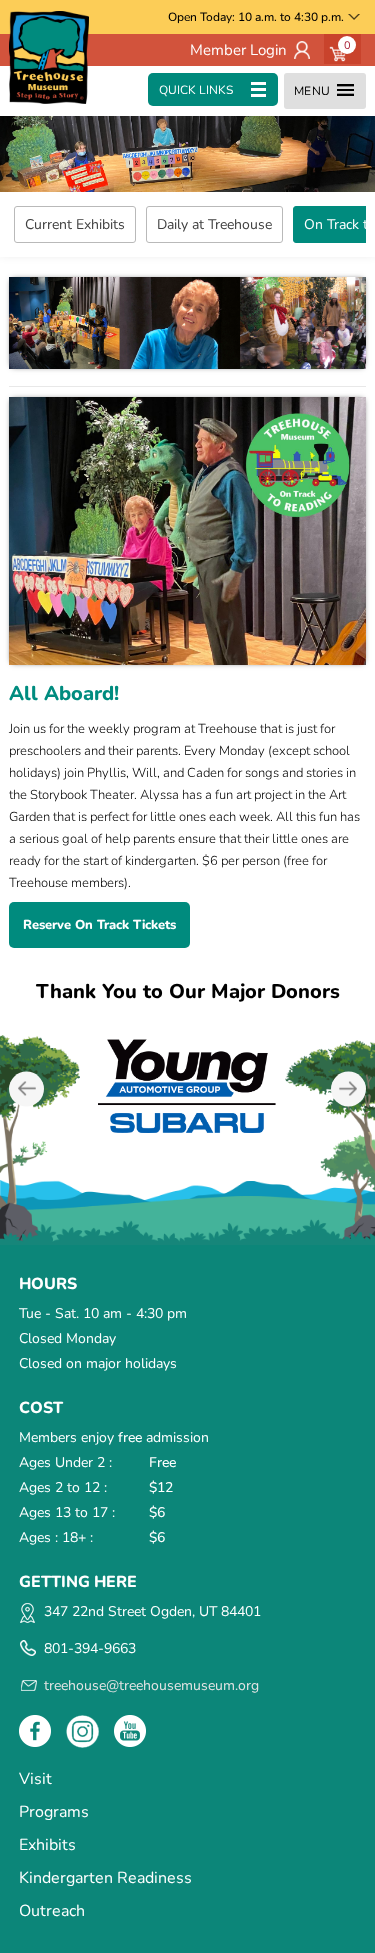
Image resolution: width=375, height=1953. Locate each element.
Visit (35, 1779)
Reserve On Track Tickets (99, 925)
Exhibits (47, 1845)
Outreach (52, 1911)
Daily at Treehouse (214, 224)
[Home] (49, 57)
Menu (312, 91)
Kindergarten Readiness (105, 1878)
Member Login (238, 50)
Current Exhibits (75, 224)
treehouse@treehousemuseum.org (151, 1685)
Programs (54, 1812)
